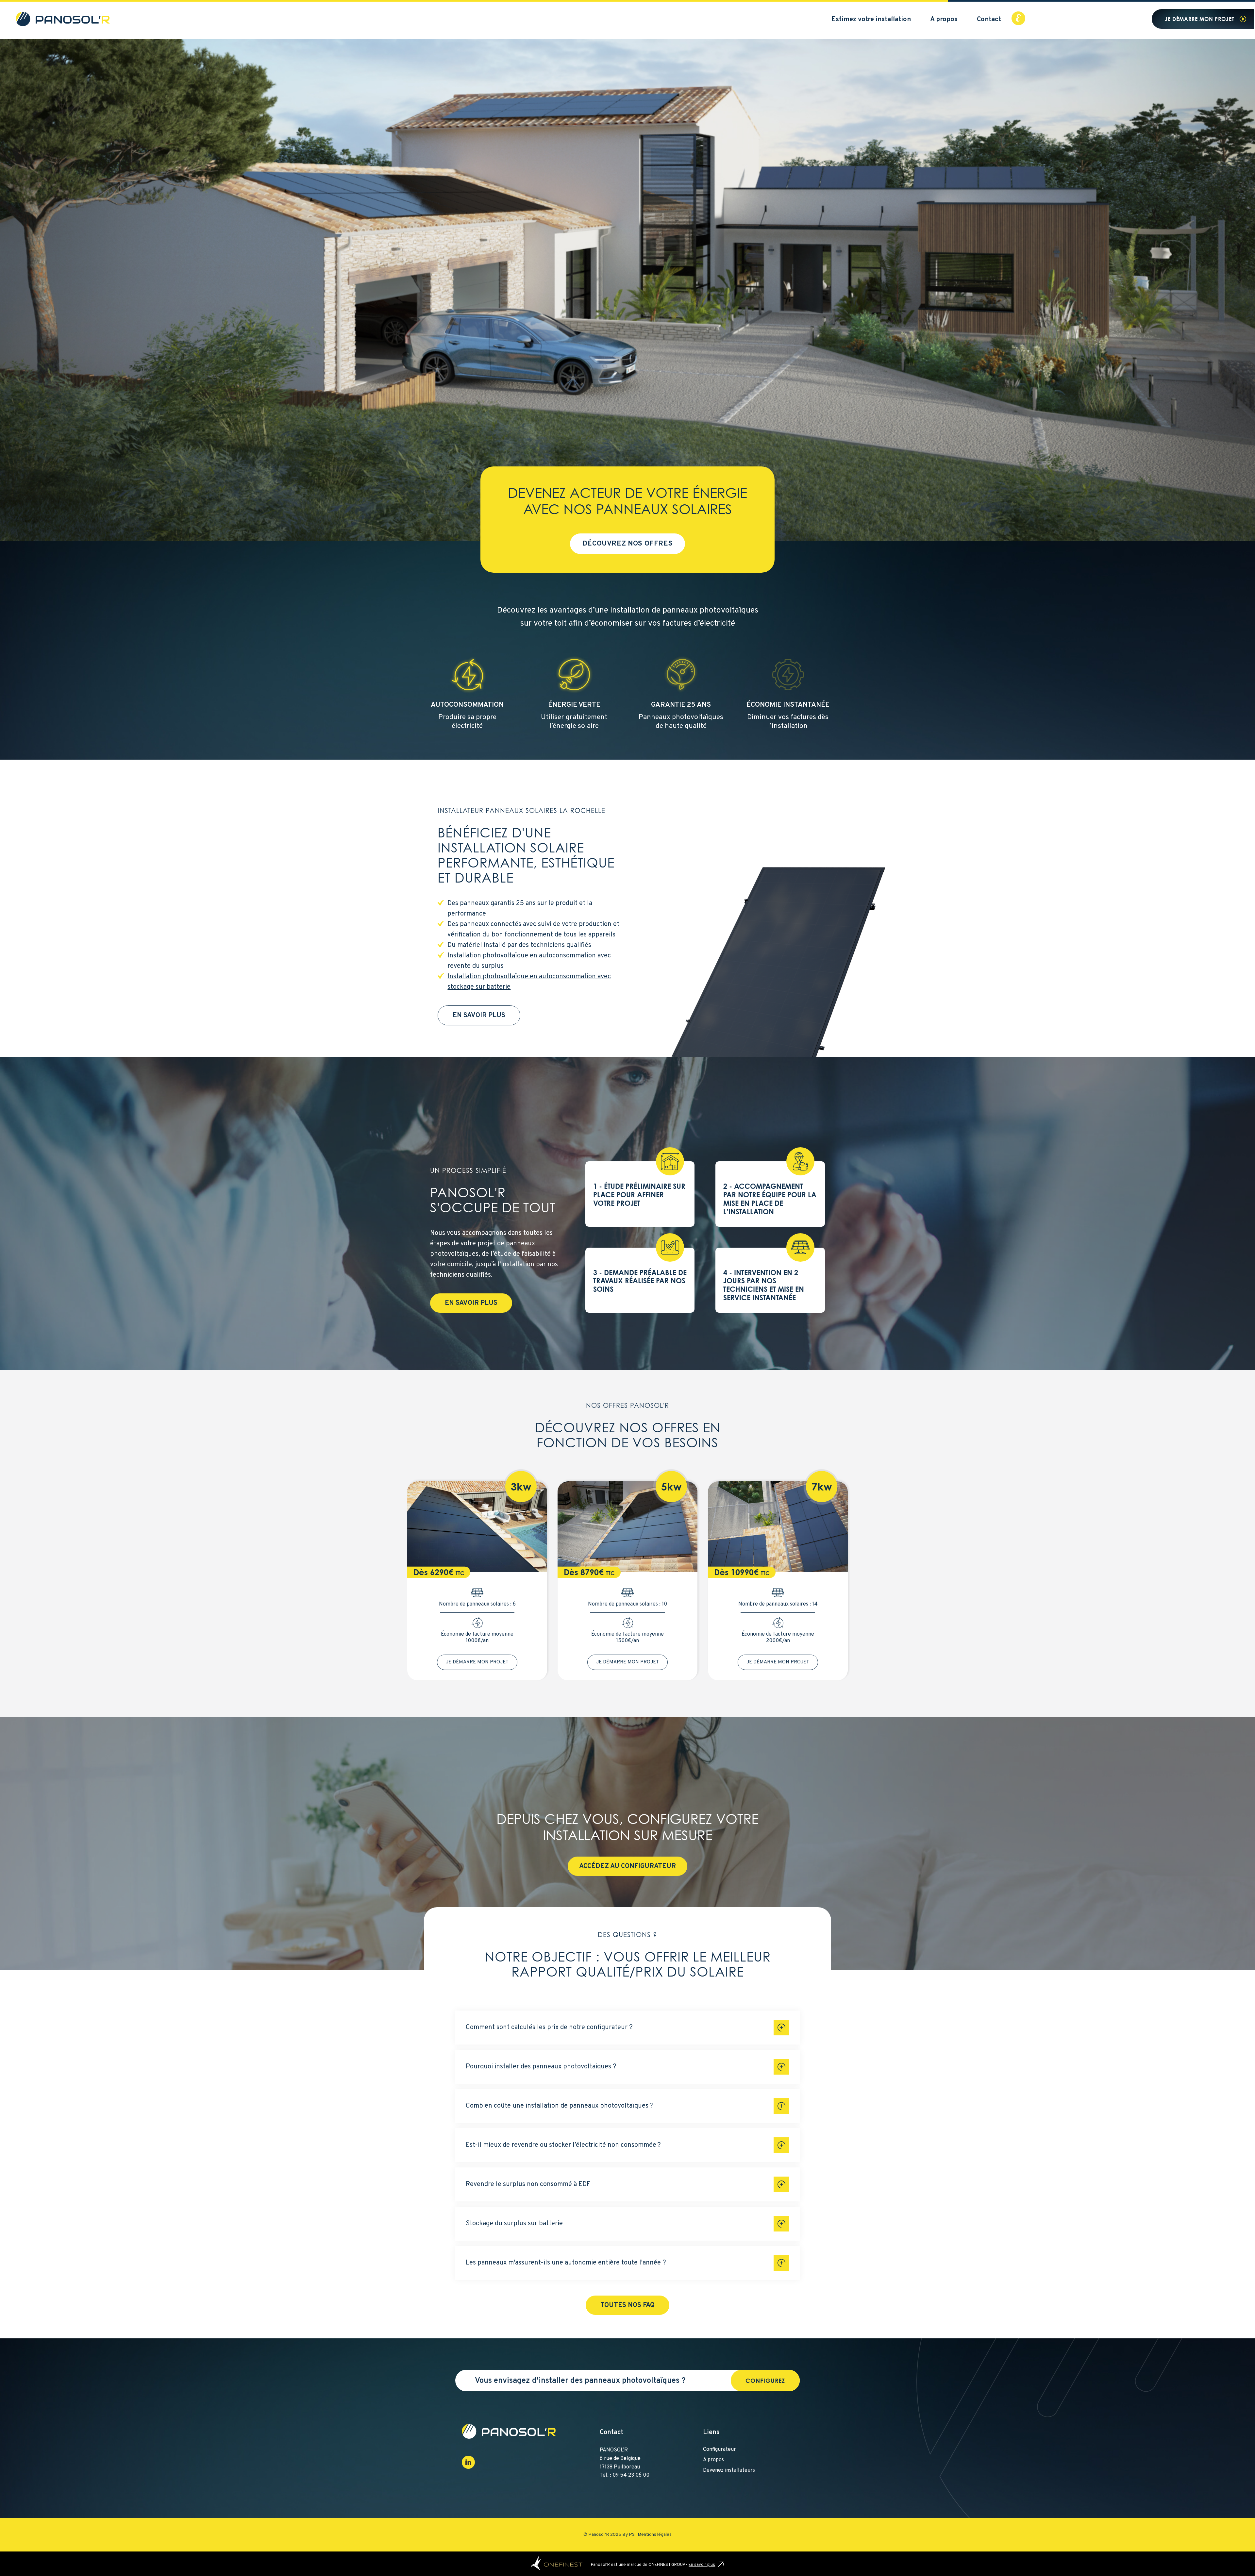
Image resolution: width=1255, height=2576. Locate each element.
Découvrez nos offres (628, 544)
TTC (460, 1573)
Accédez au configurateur (627, 1866)
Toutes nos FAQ (627, 2305)
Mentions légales (655, 2535)
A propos (944, 20)
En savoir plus (479, 1016)
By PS (628, 2535)
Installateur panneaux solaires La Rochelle (521, 811)
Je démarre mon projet (1200, 19)
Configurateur (720, 2450)
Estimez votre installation (871, 20)
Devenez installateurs (729, 2470)
